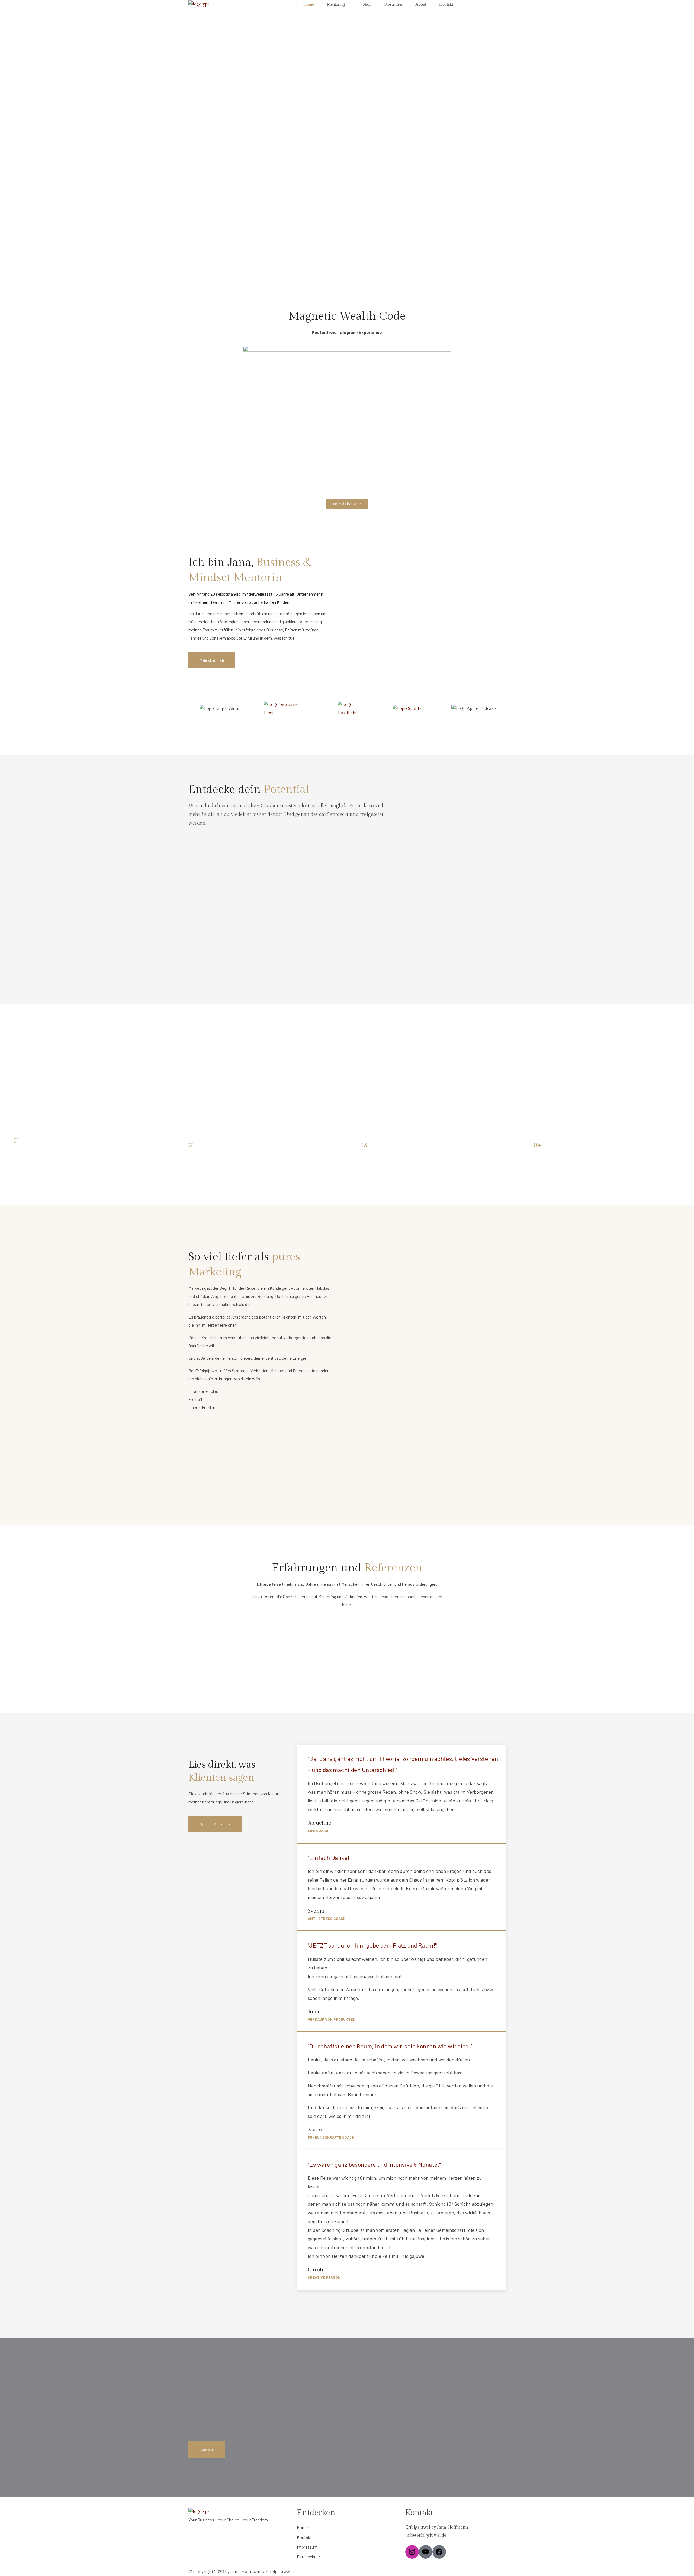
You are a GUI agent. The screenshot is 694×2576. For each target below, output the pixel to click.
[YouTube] (426, 2552)
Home (302, 2527)
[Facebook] (439, 2552)
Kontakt (304, 2537)
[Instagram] (412, 2552)
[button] (212, 660)
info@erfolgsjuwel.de (426, 2535)
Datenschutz (309, 2557)
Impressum (307, 2547)
